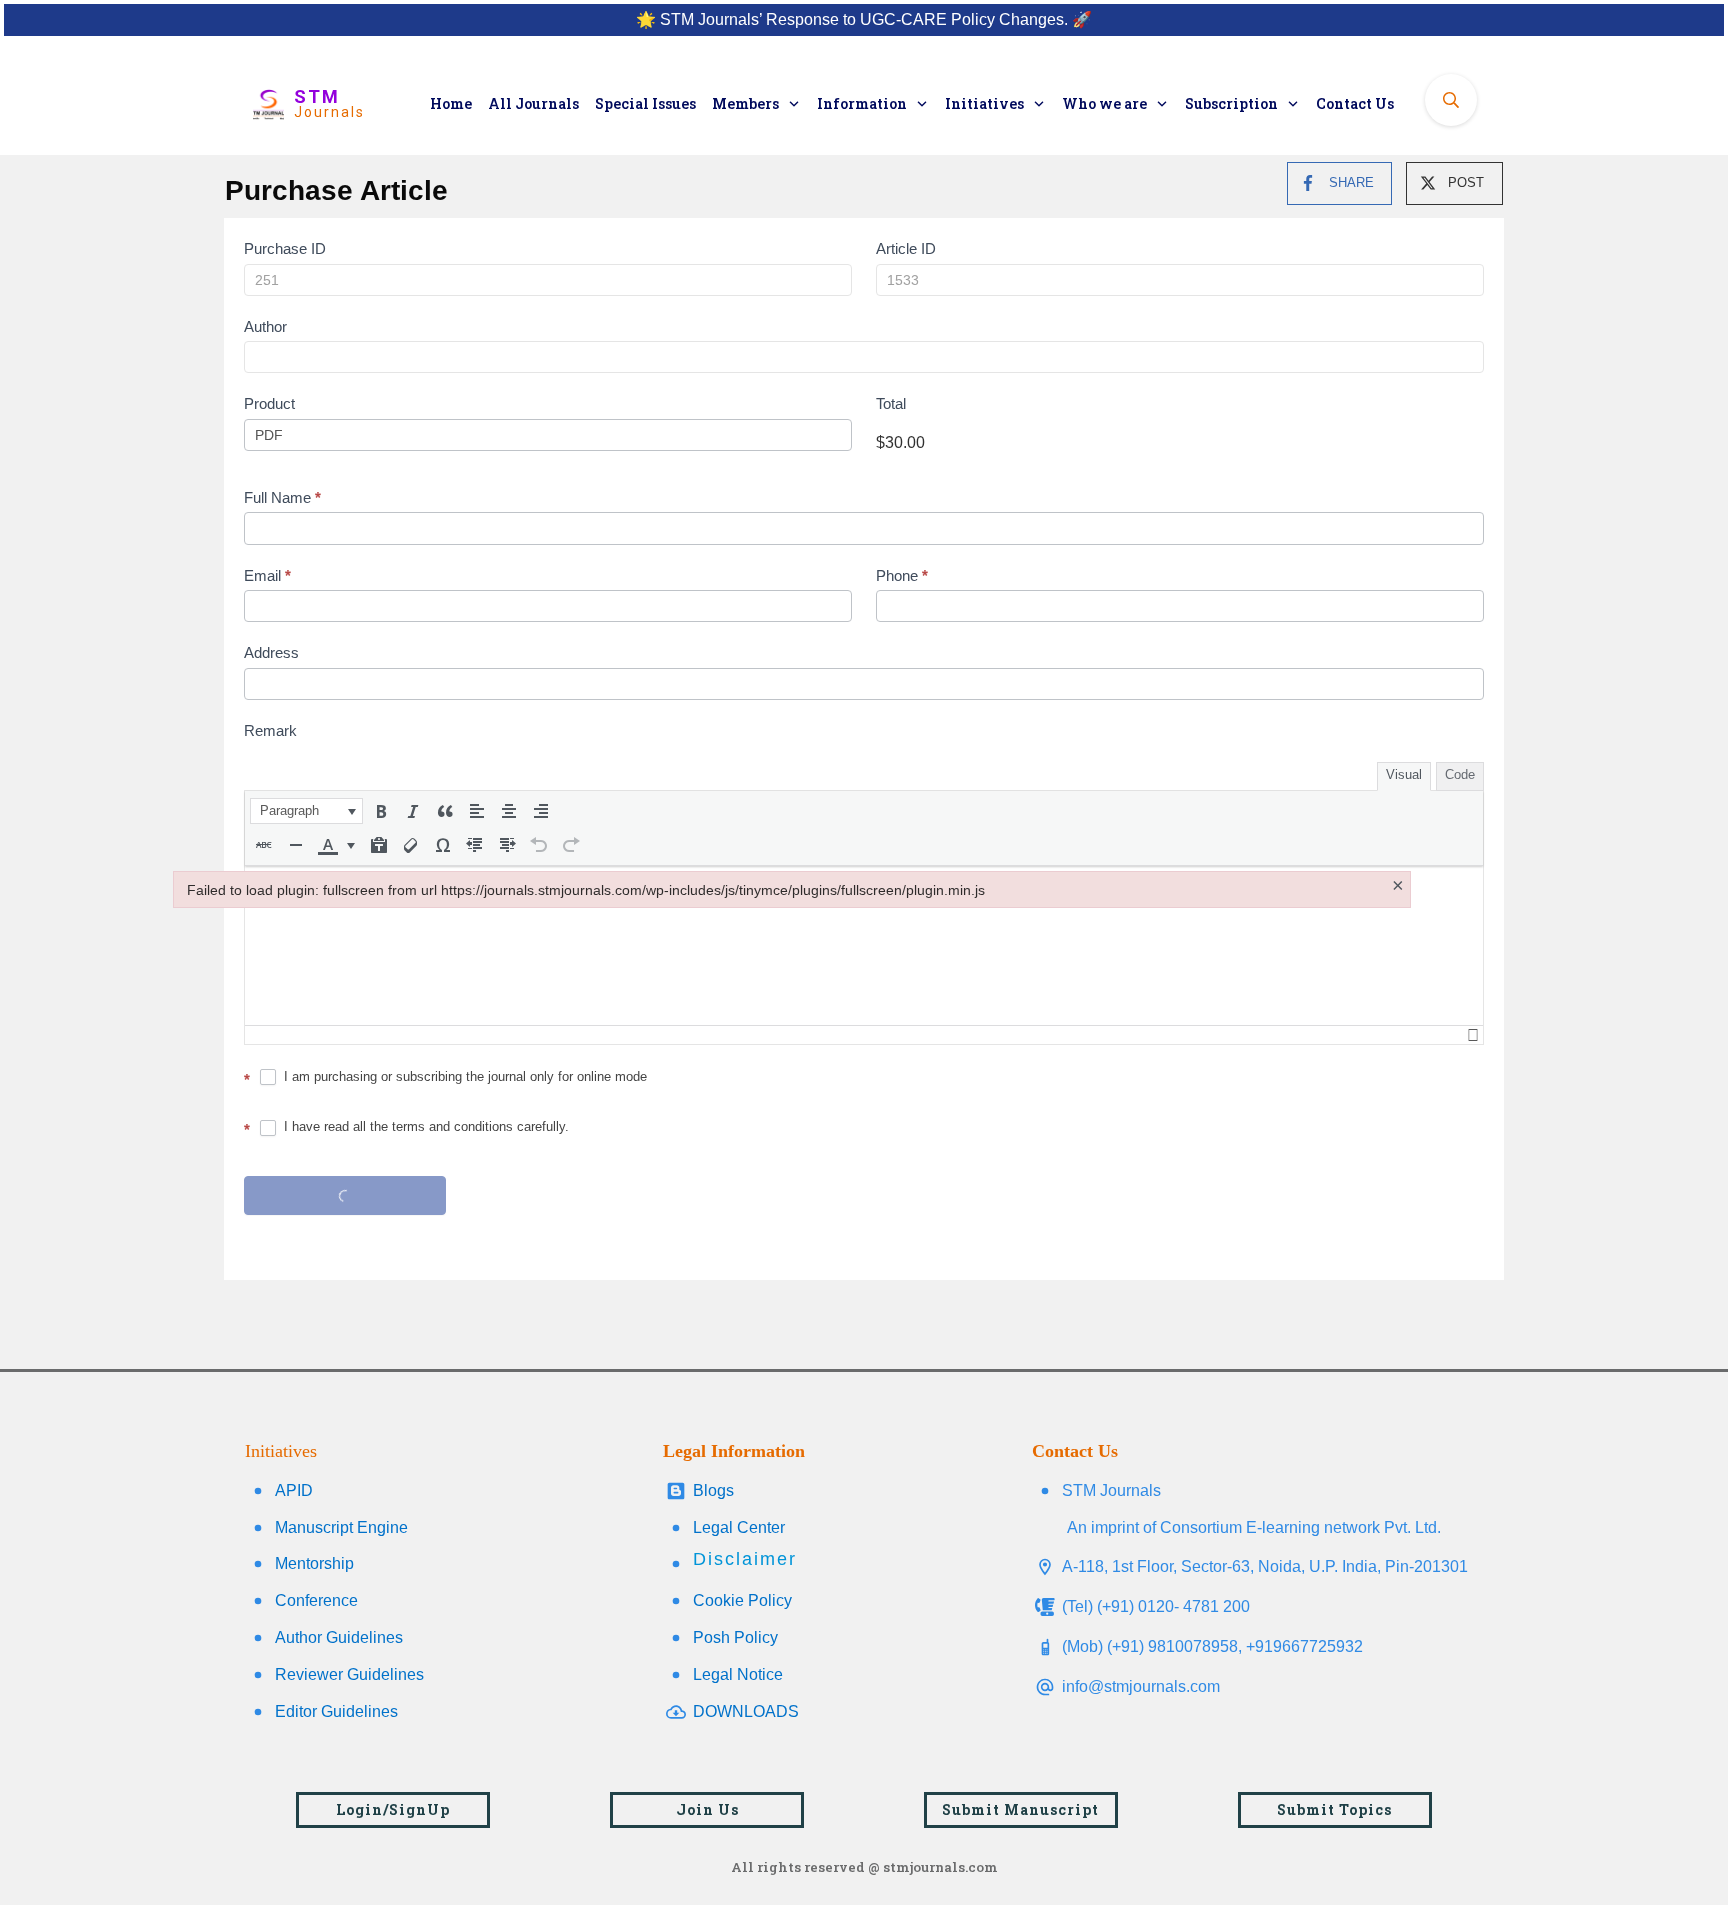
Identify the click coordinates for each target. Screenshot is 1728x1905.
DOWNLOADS (746, 1711)
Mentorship (314, 1563)
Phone (902, 575)
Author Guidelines (339, 1637)
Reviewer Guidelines (349, 1674)
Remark (270, 730)
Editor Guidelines (336, 1711)
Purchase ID (285, 248)
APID (294, 1490)
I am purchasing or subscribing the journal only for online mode (463, 1076)
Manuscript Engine (341, 1527)
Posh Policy (735, 1637)
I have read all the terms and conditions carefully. (424, 1126)
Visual (1404, 774)
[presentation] (306, 811)
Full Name (282, 497)
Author (265, 326)
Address (271, 652)
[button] (306, 811)
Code (1460, 774)
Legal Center (739, 1527)
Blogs (713, 1490)
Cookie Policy (742, 1600)
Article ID (906, 248)
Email (267, 575)
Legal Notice (738, 1674)
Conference (316, 1600)
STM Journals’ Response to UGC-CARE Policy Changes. (864, 19)
